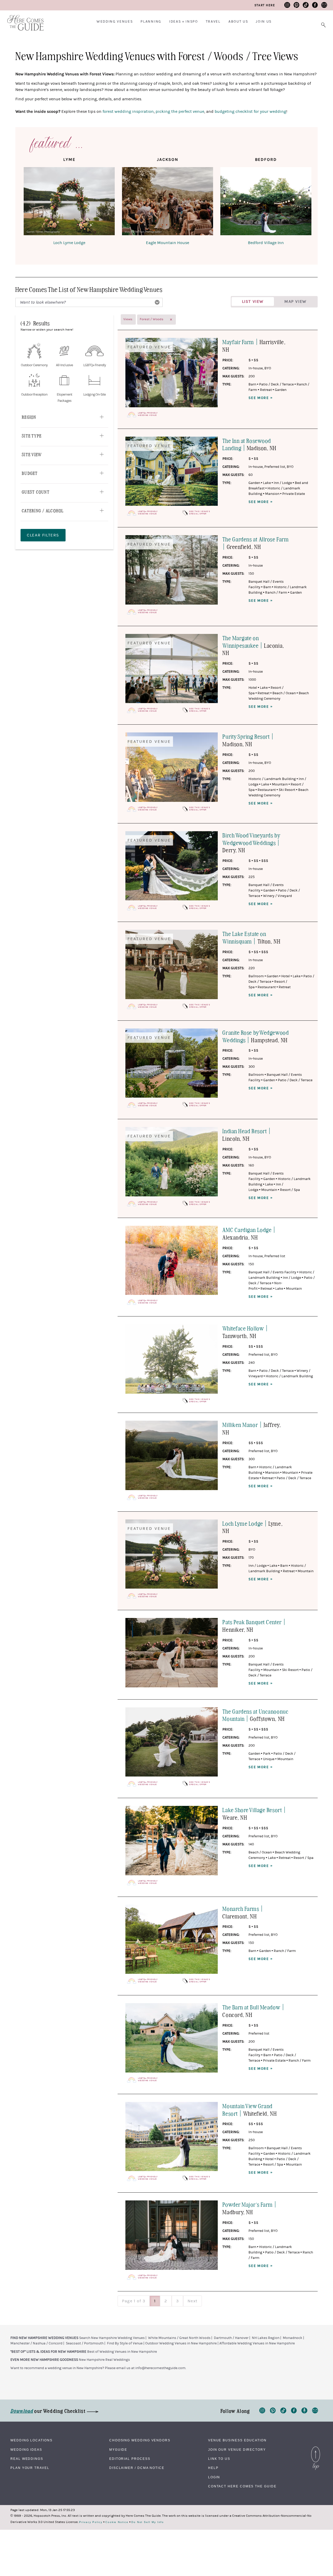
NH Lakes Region (266, 2338)
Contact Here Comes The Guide (242, 2486)
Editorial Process (130, 2459)
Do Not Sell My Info (148, 2522)
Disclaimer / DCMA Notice (137, 2468)
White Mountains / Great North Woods (179, 2338)
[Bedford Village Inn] (266, 202)
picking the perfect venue (180, 112)
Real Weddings (27, 2459)
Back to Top (316, 2448)
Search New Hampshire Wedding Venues (112, 2338)
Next (193, 2301)
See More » (261, 398)
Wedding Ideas (26, 2450)
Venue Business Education (237, 2440)
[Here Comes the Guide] (22, 19)
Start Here (265, 5)
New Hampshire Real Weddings (104, 2360)
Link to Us (219, 2459)
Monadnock (293, 2338)
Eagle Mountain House (168, 243)
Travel (213, 22)
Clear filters (43, 535)
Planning (151, 22)
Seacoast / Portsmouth (85, 2343)
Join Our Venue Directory (237, 2450)
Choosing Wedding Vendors (140, 2440)
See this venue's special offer (200, 513)
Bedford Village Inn (266, 243)
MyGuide (118, 2450)
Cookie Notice (117, 2522)
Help (213, 2468)
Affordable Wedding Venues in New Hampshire (257, 2343)
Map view (295, 301)
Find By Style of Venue (125, 2343)
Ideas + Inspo (184, 22)
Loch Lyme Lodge (69, 243)
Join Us (264, 22)
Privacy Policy (91, 2522)
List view (253, 301)
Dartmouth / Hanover (231, 2338)
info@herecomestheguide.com (160, 2368)
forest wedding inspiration (128, 112)
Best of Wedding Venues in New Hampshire (122, 2352)
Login (214, 2477)
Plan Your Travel (30, 2468)
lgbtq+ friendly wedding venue (148, 414)
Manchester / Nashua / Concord (36, 2343)
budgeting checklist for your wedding (250, 112)
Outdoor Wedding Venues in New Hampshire (181, 2343)
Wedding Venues (115, 22)
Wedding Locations (31, 2440)
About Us (238, 22)
